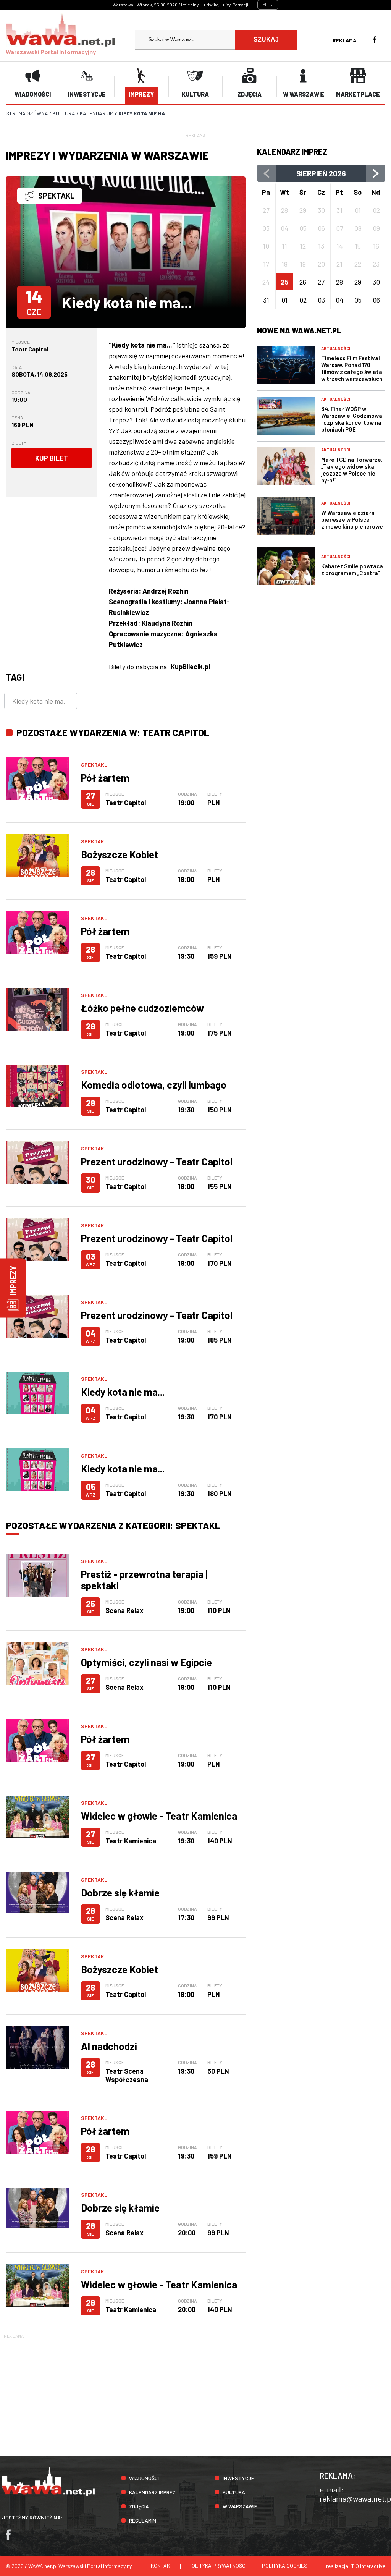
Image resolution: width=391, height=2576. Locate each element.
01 (284, 300)
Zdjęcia (139, 2506)
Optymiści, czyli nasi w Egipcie (146, 1662)
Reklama (344, 40)
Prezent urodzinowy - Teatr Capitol (157, 1161)
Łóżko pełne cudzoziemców (142, 1008)
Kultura (234, 2492)
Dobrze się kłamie (120, 1892)
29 (358, 282)
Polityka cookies (285, 2565)
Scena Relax (124, 1610)
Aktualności (336, 348)
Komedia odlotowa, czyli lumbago (154, 1085)
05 (358, 300)
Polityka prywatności (217, 2565)
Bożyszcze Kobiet (120, 854)
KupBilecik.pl (190, 667)
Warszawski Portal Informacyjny (51, 52)
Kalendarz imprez (152, 2492)
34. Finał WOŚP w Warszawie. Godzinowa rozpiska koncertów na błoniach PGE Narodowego (352, 422)
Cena (17, 417)
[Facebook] (12, 2538)
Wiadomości (144, 2478)
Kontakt (162, 2565)
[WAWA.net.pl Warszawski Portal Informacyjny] (48, 2494)
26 (303, 282)
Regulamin (143, 2520)
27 (321, 282)
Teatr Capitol (30, 349)
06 (376, 300)
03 (321, 300)
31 (266, 300)
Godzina (21, 392)
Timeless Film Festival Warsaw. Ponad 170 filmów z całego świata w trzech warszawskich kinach (352, 372)
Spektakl (94, 765)
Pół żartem (105, 777)
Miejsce (21, 342)
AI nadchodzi (109, 2046)
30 (376, 282)
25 (284, 282)
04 (339, 300)
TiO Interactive (368, 2566)
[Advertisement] (195, 2393)
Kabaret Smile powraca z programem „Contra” (352, 570)
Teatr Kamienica (131, 1841)
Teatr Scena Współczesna (127, 2075)
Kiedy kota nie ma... (41, 701)
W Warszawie (240, 2506)
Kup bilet (52, 458)
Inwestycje (238, 2478)
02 (303, 300)
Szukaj (266, 40)
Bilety (19, 443)
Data (17, 367)
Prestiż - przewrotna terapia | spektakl (144, 1580)
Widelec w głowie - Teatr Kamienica (159, 1816)
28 (339, 282)
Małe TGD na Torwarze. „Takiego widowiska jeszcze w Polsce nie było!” (352, 470)
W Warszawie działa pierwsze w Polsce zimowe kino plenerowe (352, 519)
